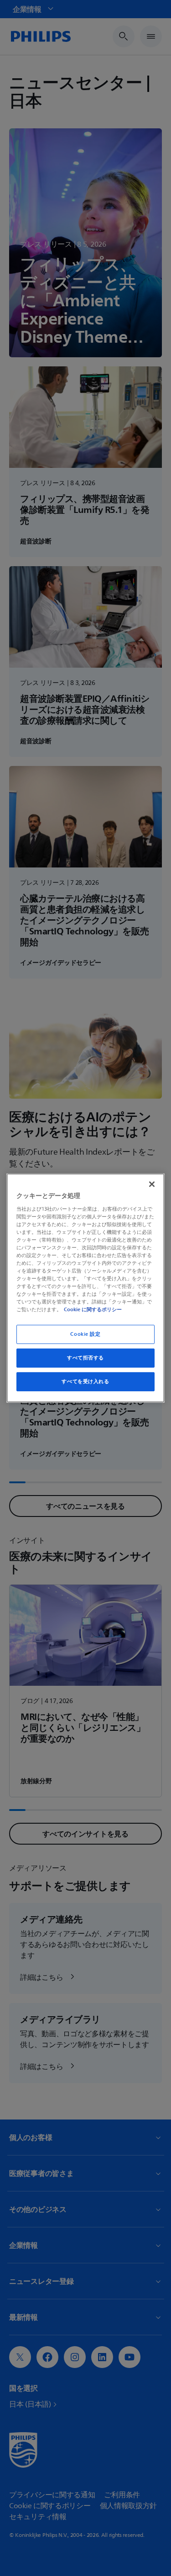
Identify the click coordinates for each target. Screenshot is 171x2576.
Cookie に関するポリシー (93, 1309)
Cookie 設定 (85, 1334)
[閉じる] (152, 1184)
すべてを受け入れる (85, 1382)
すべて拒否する (85, 1358)
